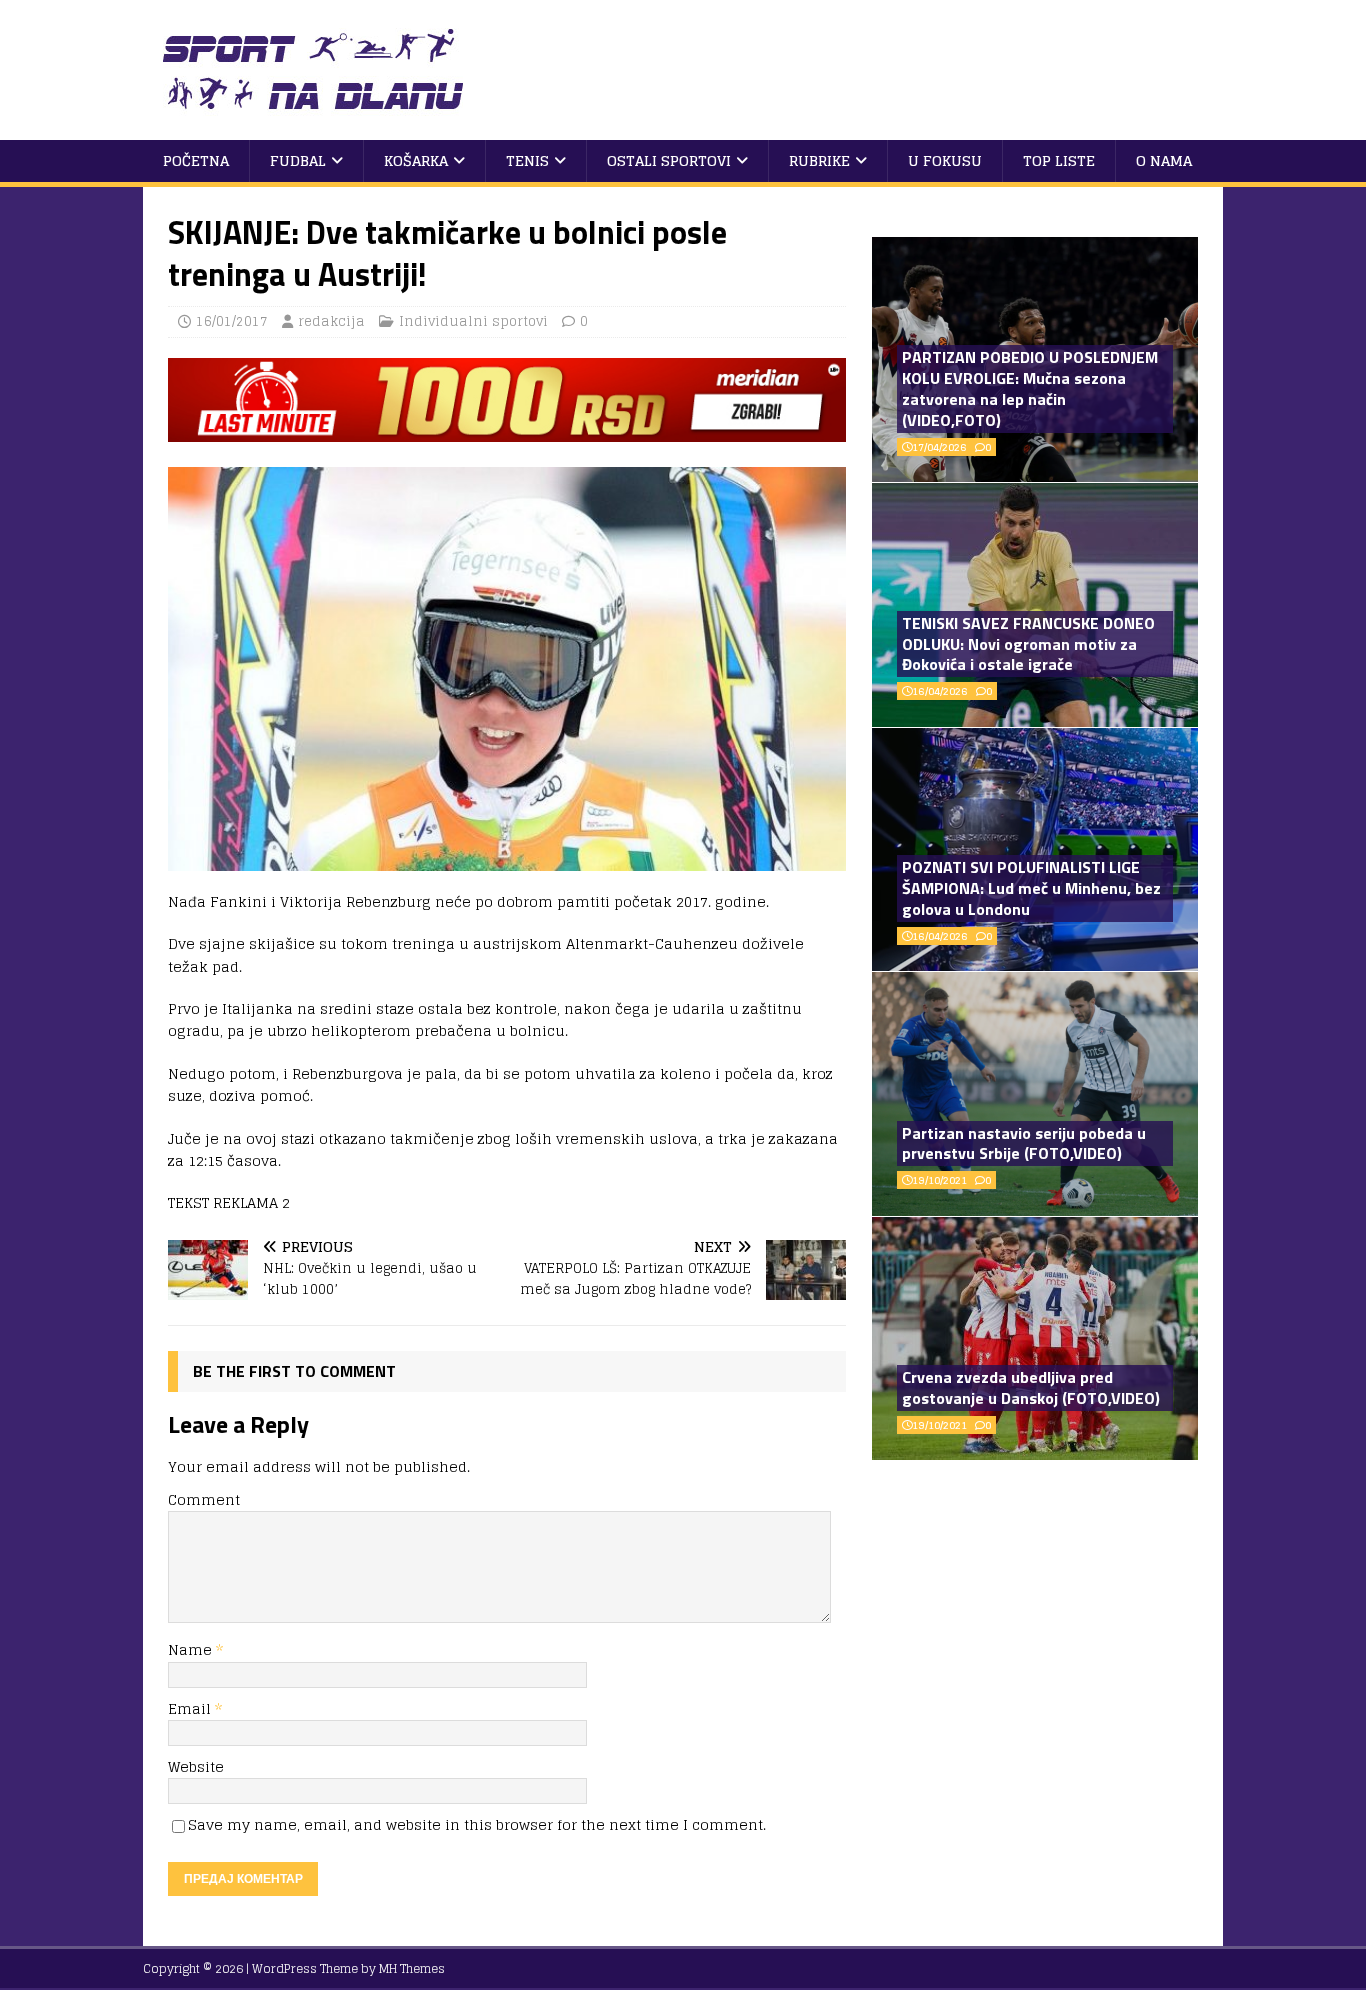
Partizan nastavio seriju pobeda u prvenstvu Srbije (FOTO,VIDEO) (1024, 1143)
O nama (1164, 160)
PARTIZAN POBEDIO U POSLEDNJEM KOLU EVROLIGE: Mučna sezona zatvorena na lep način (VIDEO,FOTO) (1030, 388)
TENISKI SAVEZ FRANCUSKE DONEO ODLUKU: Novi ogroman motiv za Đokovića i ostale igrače (1028, 644)
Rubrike (819, 160)
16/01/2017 (232, 321)
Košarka (416, 160)
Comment (204, 1499)
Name (192, 1649)
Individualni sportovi (473, 321)
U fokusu (945, 160)
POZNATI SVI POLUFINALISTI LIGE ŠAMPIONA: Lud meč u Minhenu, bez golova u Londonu (1031, 888)
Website (196, 1766)
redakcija (331, 321)
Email (191, 1708)
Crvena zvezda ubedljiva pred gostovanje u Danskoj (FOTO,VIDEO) (1031, 1387)
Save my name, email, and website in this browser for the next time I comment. (477, 1824)
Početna (196, 160)
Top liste (1059, 160)
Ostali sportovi (669, 160)
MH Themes (412, 1968)
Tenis (527, 160)
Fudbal (298, 160)
